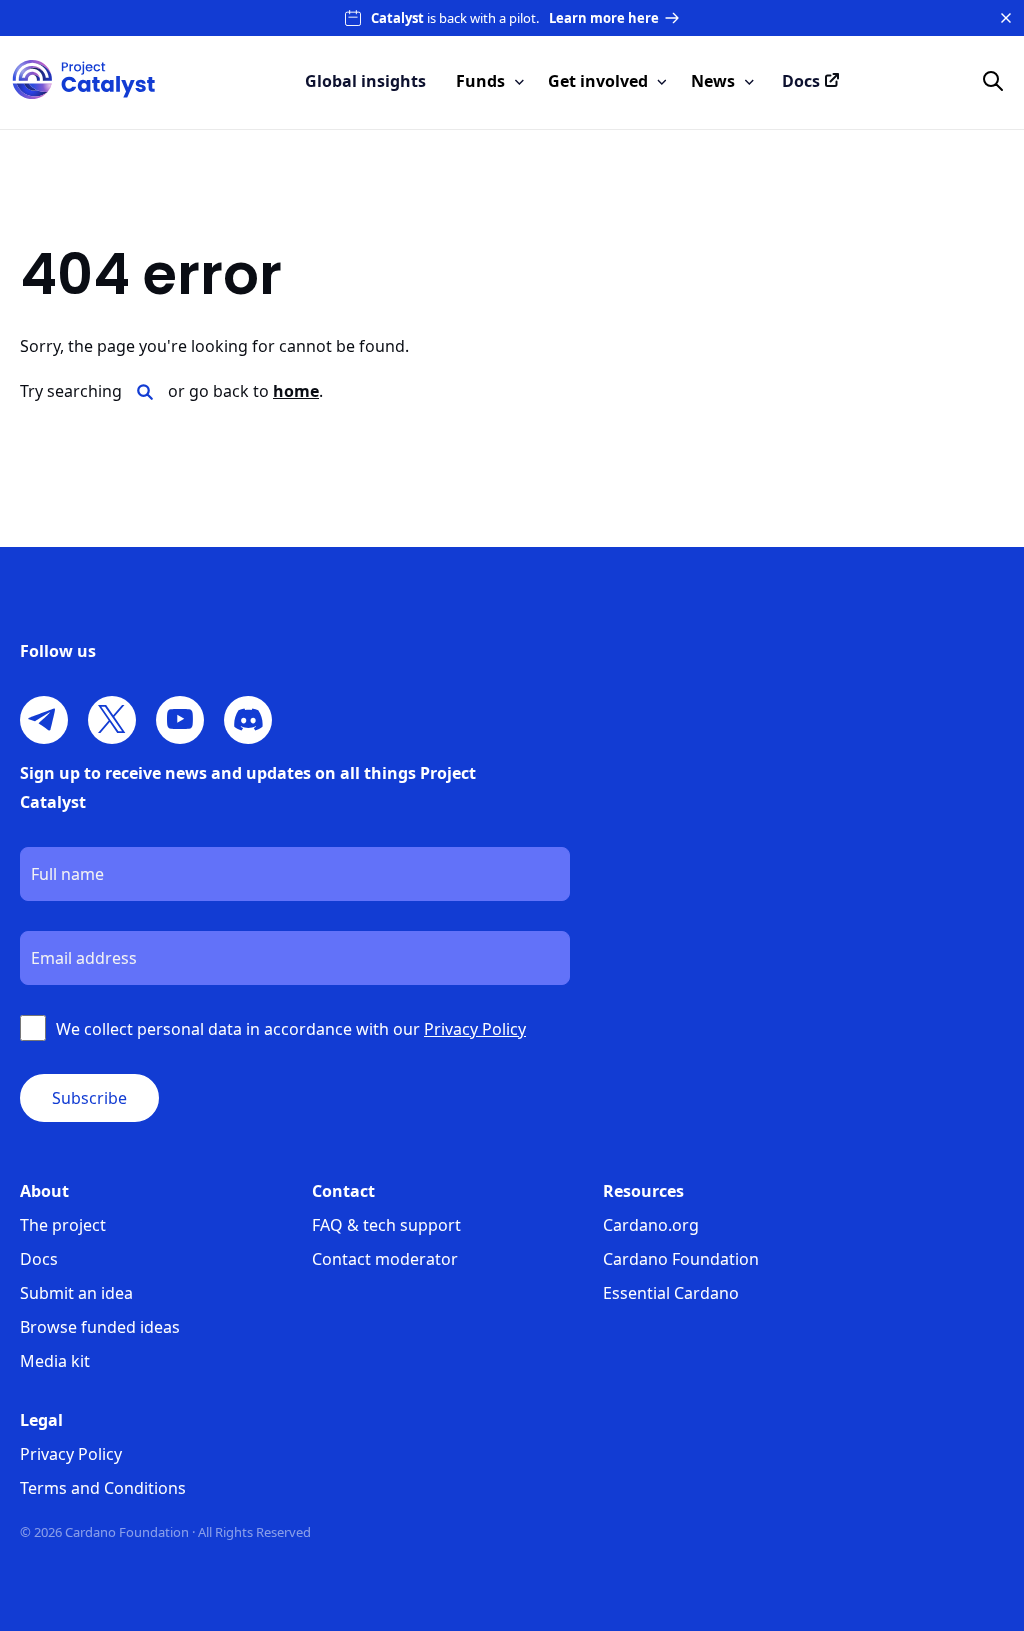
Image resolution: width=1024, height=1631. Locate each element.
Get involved (598, 81)
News (713, 81)
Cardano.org (651, 1225)
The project (63, 1225)
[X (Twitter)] (112, 720)
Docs (39, 1259)
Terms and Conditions (103, 1488)
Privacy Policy (71, 1454)
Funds (480, 81)
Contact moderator (385, 1259)
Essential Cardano (671, 1293)
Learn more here (604, 18)
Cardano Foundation (681, 1259)
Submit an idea (76, 1293)
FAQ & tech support (386, 1225)
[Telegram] (44, 720)
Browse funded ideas (100, 1327)
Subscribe (89, 1098)
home (296, 391)
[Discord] (248, 720)
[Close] (1006, 18)
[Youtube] (180, 720)
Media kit (55, 1361)
